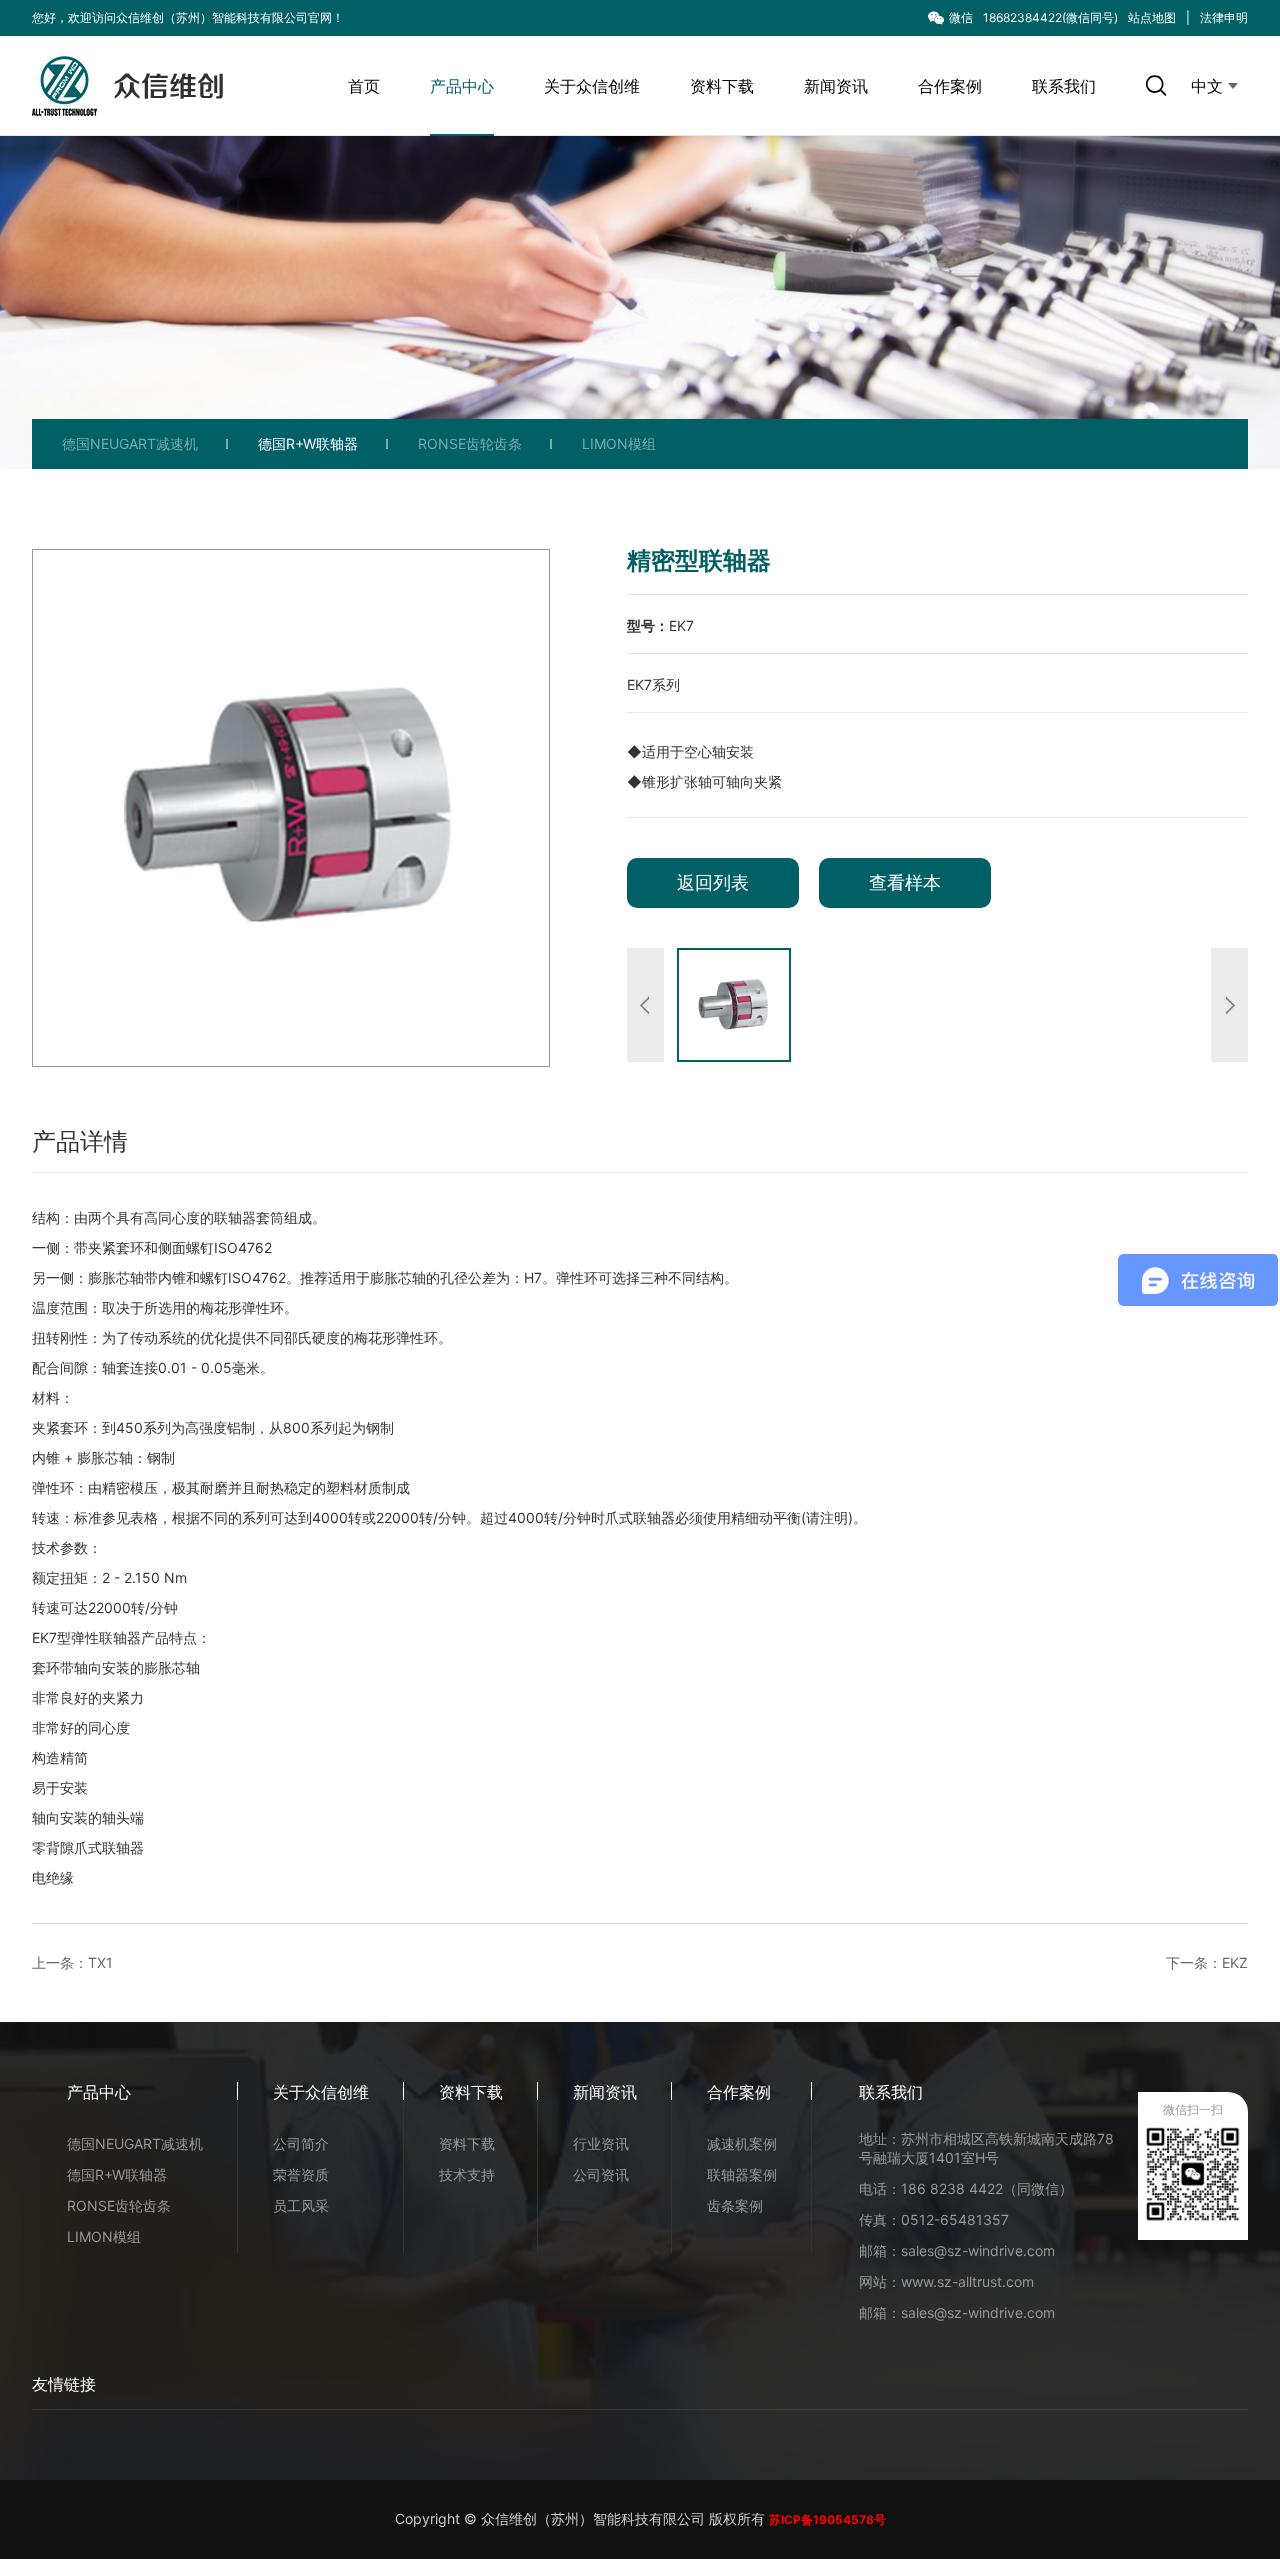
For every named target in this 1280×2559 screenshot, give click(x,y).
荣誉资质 (301, 2174)
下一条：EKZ (1207, 1962)
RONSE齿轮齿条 (470, 443)
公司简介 (301, 2143)
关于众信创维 (592, 86)
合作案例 (950, 86)
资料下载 (722, 86)
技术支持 (467, 2174)
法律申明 (1224, 17)
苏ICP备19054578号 (827, 2519)
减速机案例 (742, 2143)
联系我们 (1064, 86)
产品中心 (462, 86)
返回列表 (713, 882)
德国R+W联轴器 (308, 443)
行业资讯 (601, 2143)
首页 (364, 86)
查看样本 (905, 882)
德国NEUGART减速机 (130, 443)
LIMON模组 (619, 443)
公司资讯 (601, 2174)
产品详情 (80, 1141)
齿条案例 (735, 2205)
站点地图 (1152, 17)
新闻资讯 (836, 86)
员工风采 (301, 2205)
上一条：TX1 (72, 1962)
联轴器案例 (742, 2174)
